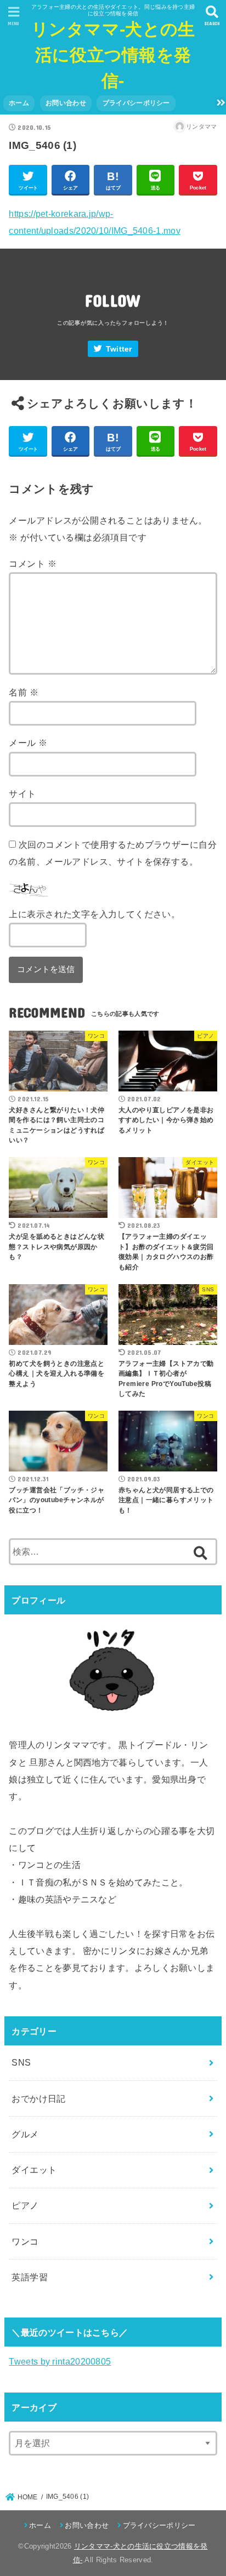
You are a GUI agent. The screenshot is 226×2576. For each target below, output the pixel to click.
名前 (24, 692)
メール (28, 743)
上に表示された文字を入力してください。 (94, 914)
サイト (22, 794)
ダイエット (34, 2170)
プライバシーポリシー (136, 103)
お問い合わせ (66, 103)
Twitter (119, 349)
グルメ (25, 2134)
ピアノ (25, 2205)
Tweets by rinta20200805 (60, 2361)
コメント (32, 563)
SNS (21, 2062)
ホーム (19, 103)
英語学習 (30, 2277)
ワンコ (25, 2241)
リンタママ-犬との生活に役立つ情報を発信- (113, 55)
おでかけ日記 (38, 2098)
